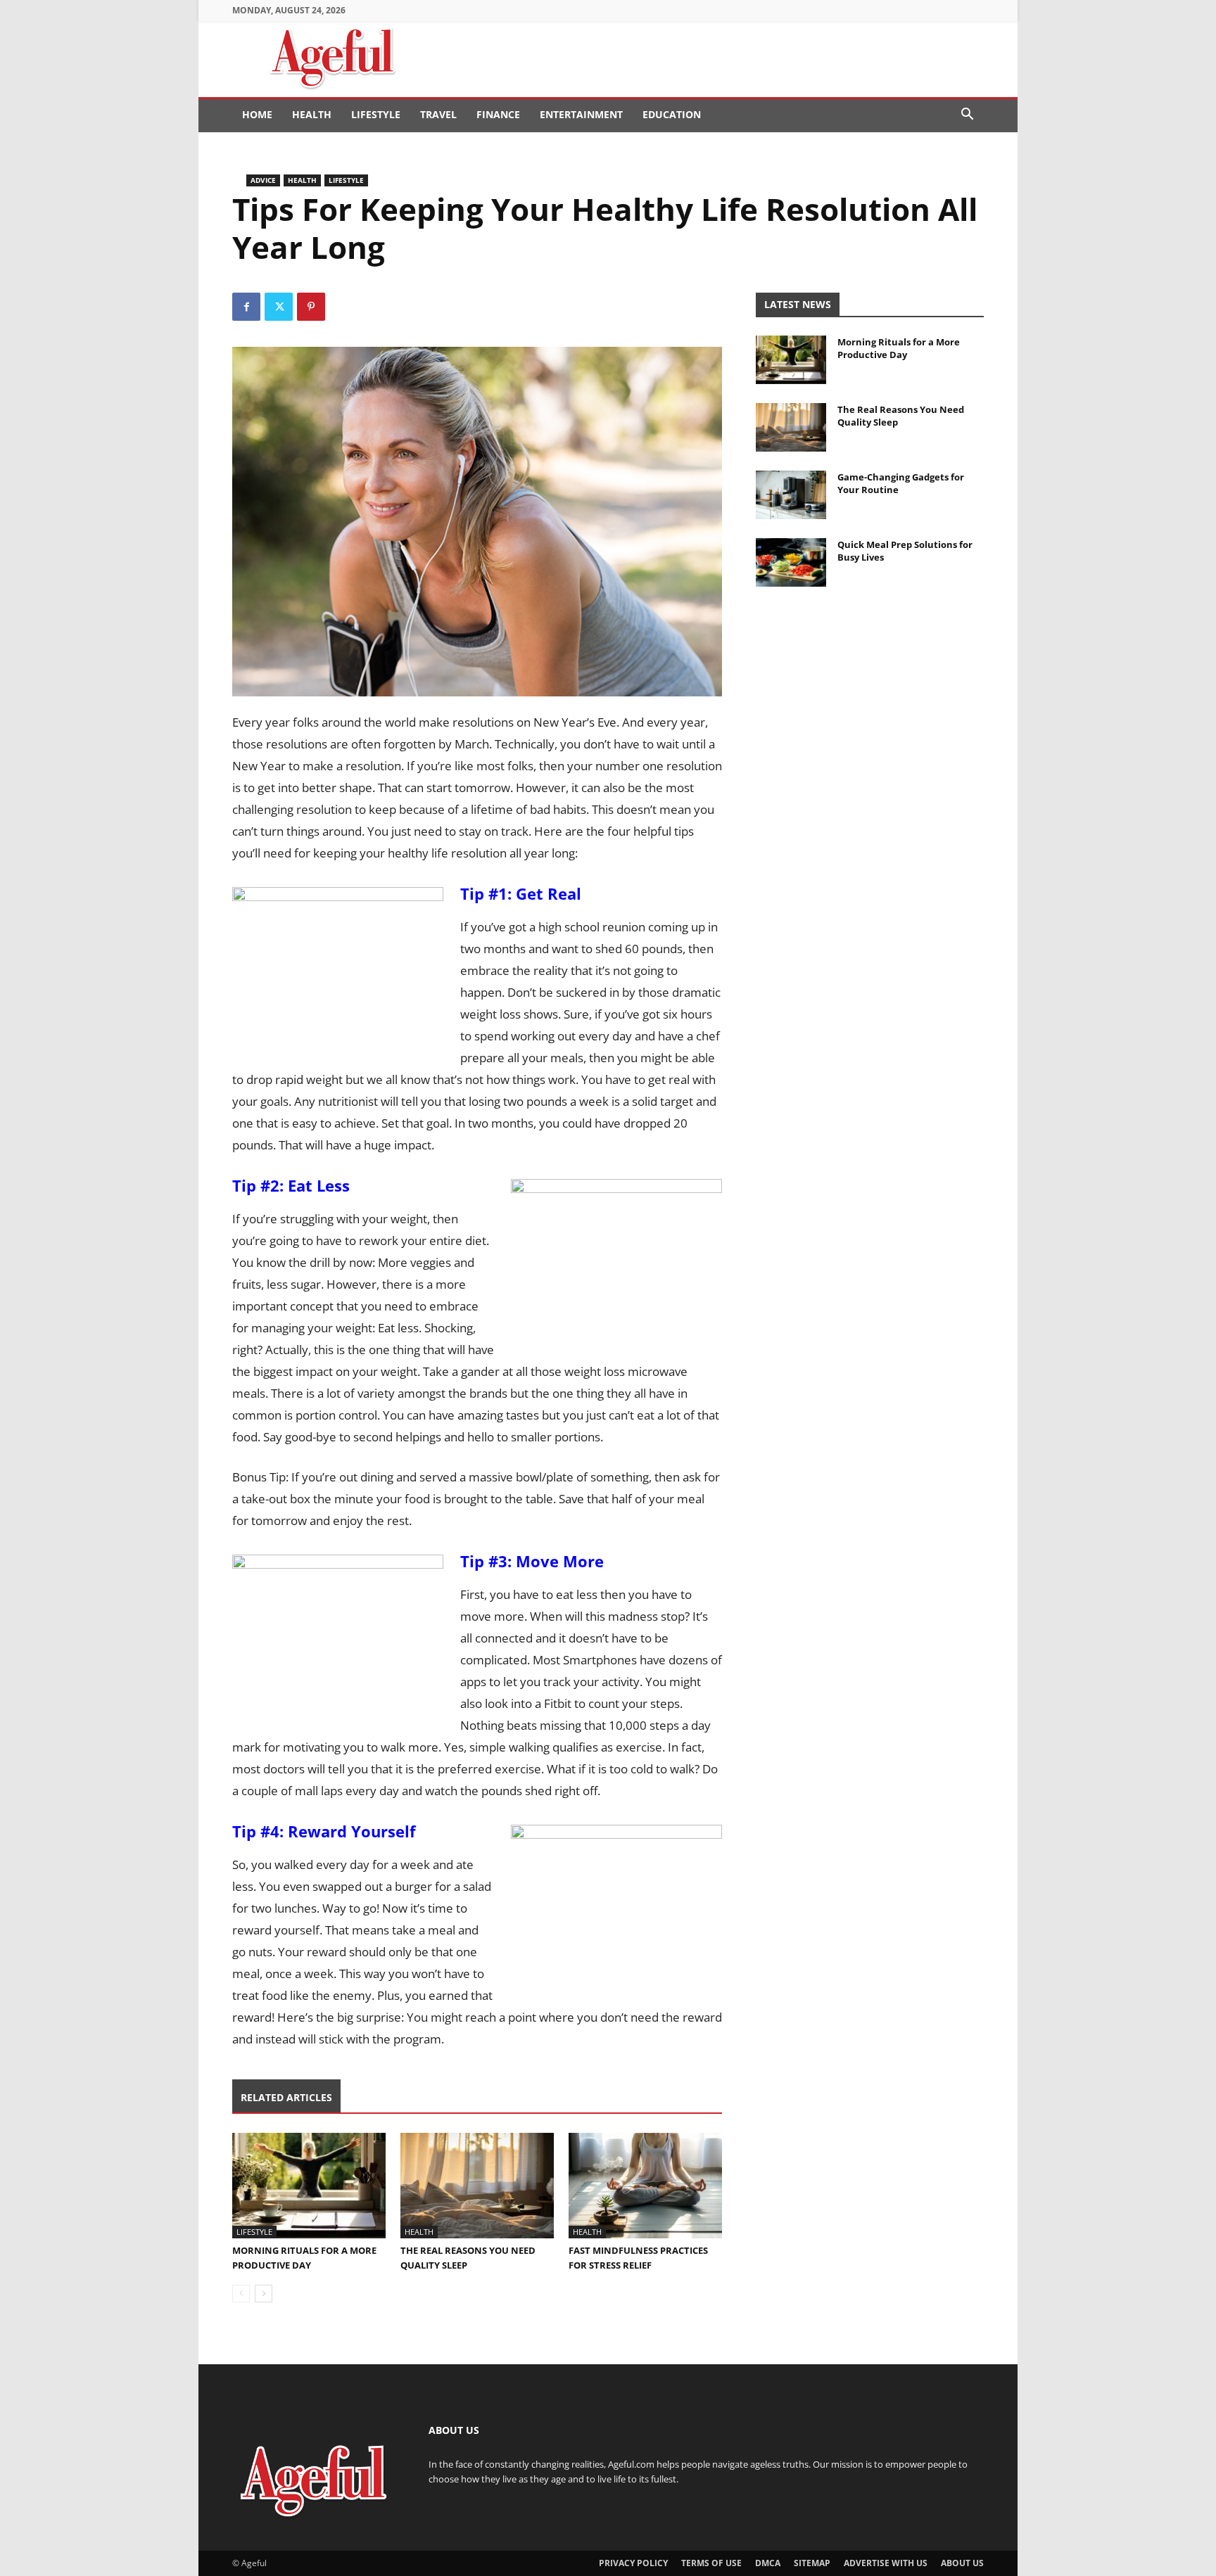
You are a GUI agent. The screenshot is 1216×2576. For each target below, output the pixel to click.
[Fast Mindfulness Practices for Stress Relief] (645, 2186)
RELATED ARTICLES (286, 2097)
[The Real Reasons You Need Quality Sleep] (477, 2186)
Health (312, 114)
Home (257, 114)
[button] (967, 116)
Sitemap (812, 2563)
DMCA (768, 2563)
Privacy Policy (633, 2563)
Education (672, 114)
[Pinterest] (311, 307)
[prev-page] (241, 2294)
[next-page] (264, 2294)
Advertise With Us (886, 2563)
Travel (438, 114)
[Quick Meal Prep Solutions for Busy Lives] (791, 562)
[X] (279, 307)
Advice (263, 180)
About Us (962, 2563)
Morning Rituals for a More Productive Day (899, 348)
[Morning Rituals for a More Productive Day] (309, 2186)
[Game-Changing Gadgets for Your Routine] (791, 495)
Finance (498, 114)
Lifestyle (376, 114)
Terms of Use (711, 2563)
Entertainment (581, 114)
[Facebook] (246, 307)
